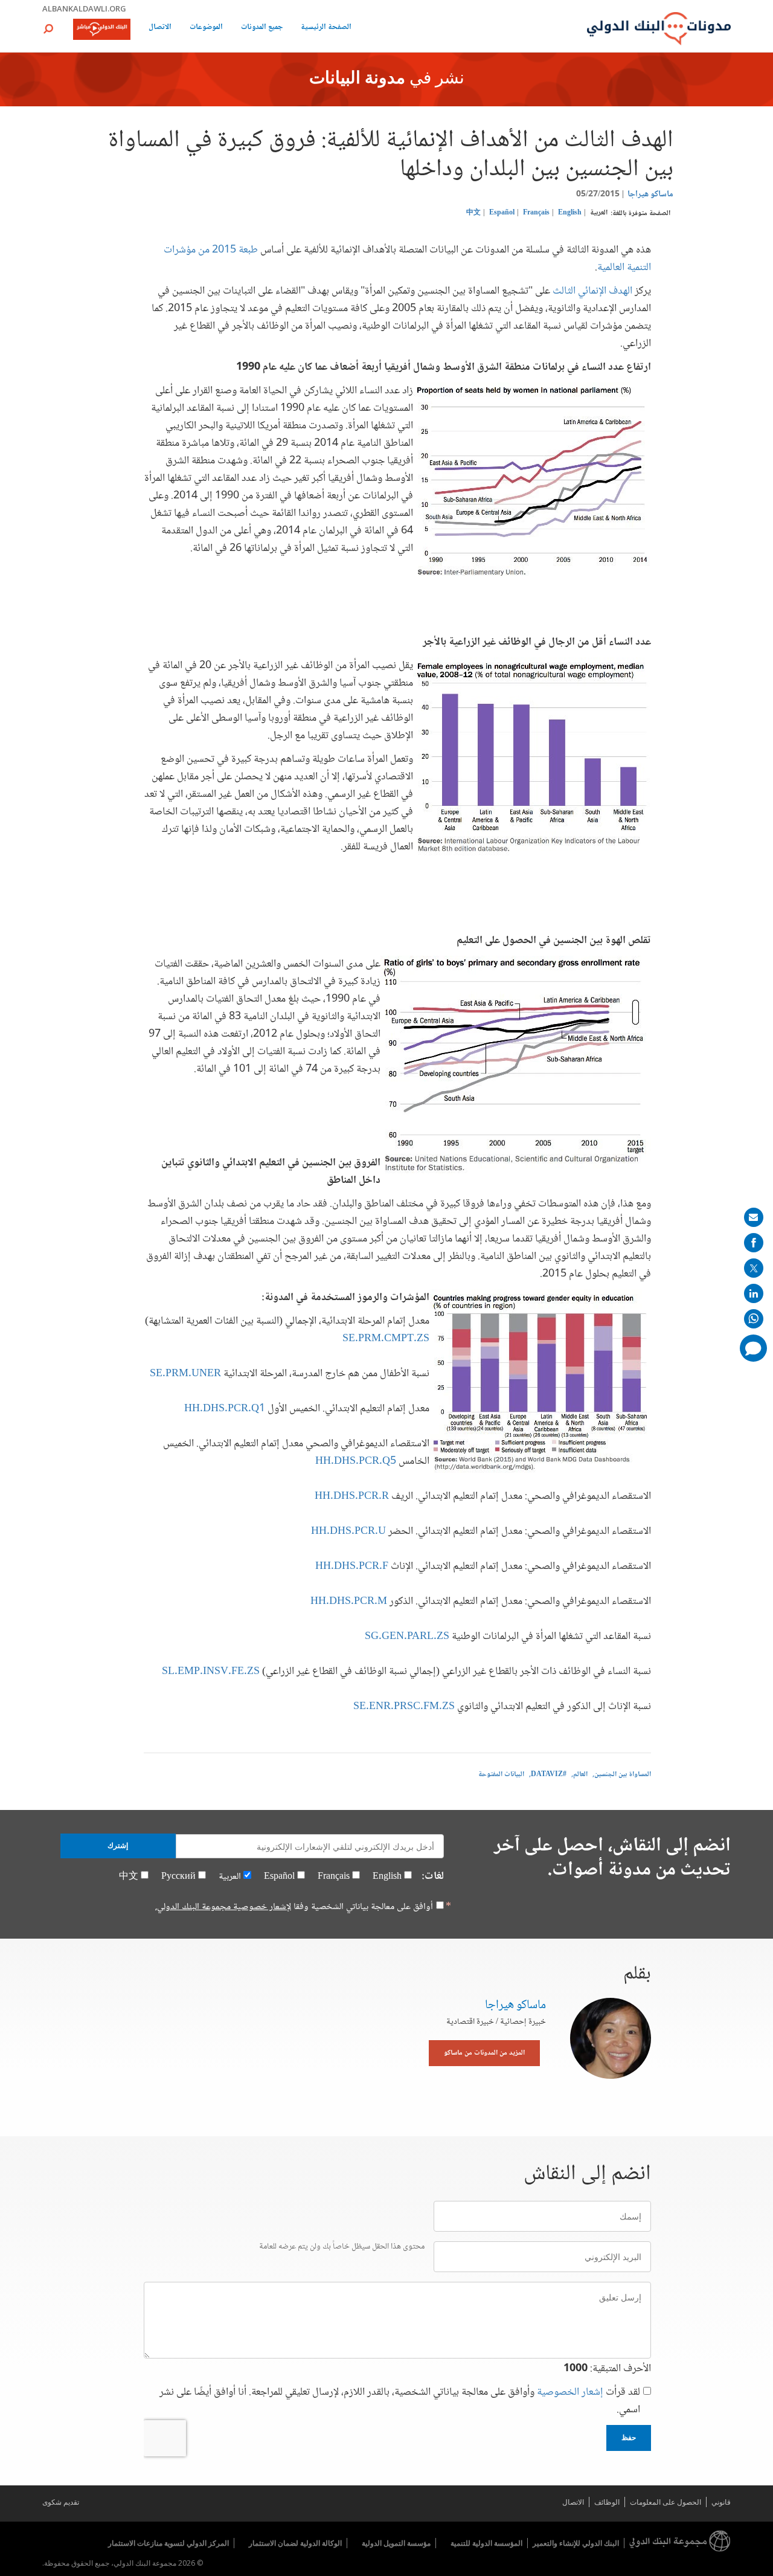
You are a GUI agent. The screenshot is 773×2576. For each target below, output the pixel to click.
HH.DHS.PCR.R (352, 1496)
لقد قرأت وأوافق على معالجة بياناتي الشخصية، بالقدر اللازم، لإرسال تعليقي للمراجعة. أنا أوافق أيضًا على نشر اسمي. (400, 2401)
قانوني (721, 2502)
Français (536, 213)
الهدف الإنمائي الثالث (591, 291)
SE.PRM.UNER (185, 1374)
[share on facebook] (754, 1243)
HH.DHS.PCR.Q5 (356, 1461)
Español (502, 213)
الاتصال (160, 28)
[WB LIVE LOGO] (102, 30)
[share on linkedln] (754, 1293)
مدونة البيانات (357, 79)
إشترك (118, 1846)
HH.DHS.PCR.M (350, 1602)
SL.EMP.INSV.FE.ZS (211, 1672)
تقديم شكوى (61, 2502)
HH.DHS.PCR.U (348, 1531)
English (570, 213)
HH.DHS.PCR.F (352, 1567)
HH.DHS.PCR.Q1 (225, 1409)
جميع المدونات (262, 28)
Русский (178, 1877)
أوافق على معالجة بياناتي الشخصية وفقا (294, 1907)
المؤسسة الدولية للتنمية (486, 2543)
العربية (599, 213)
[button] (48, 29)
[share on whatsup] (754, 1319)
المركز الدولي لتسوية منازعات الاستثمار (168, 2543)
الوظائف (607, 2502)
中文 (473, 213)
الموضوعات (206, 28)
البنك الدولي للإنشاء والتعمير (576, 2543)
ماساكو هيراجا (650, 195)
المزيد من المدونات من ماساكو (484, 2053)
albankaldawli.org (84, 8)
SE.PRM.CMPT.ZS (386, 1339)
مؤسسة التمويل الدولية (396, 2543)
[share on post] (754, 1268)
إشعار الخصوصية (570, 2392)
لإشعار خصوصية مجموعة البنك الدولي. (223, 1907)
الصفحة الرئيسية (326, 28)
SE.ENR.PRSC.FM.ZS (404, 1707)
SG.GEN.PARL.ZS (408, 1637)
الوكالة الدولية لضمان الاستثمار (295, 2543)
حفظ (629, 2438)
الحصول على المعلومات (666, 2502)
